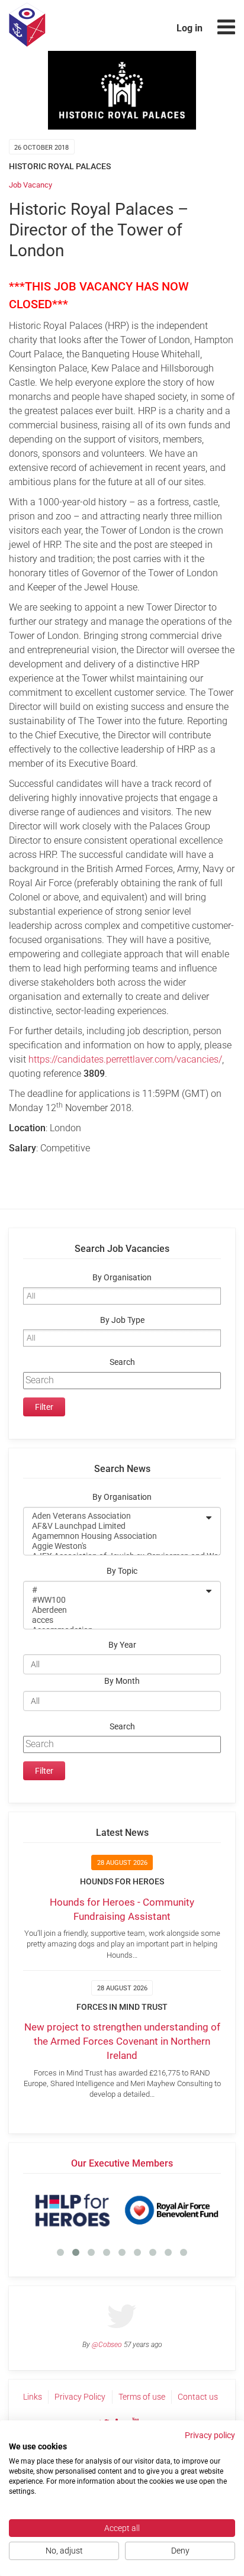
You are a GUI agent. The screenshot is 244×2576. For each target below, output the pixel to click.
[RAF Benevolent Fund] (171, 2210)
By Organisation (122, 1278)
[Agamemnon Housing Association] (114, 1536)
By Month (122, 1681)
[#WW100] (114, 1600)
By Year (122, 1645)
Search (122, 1362)
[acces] (114, 1620)
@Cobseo (107, 2345)
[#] (114, 1590)
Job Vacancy (30, 185)
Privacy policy (210, 2435)
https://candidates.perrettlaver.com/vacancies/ (125, 1059)
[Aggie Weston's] (114, 1546)
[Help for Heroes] (73, 2210)
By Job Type (122, 1320)
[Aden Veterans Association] (114, 1516)
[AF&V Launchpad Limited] (114, 1526)
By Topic (122, 1571)
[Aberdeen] (114, 1610)
